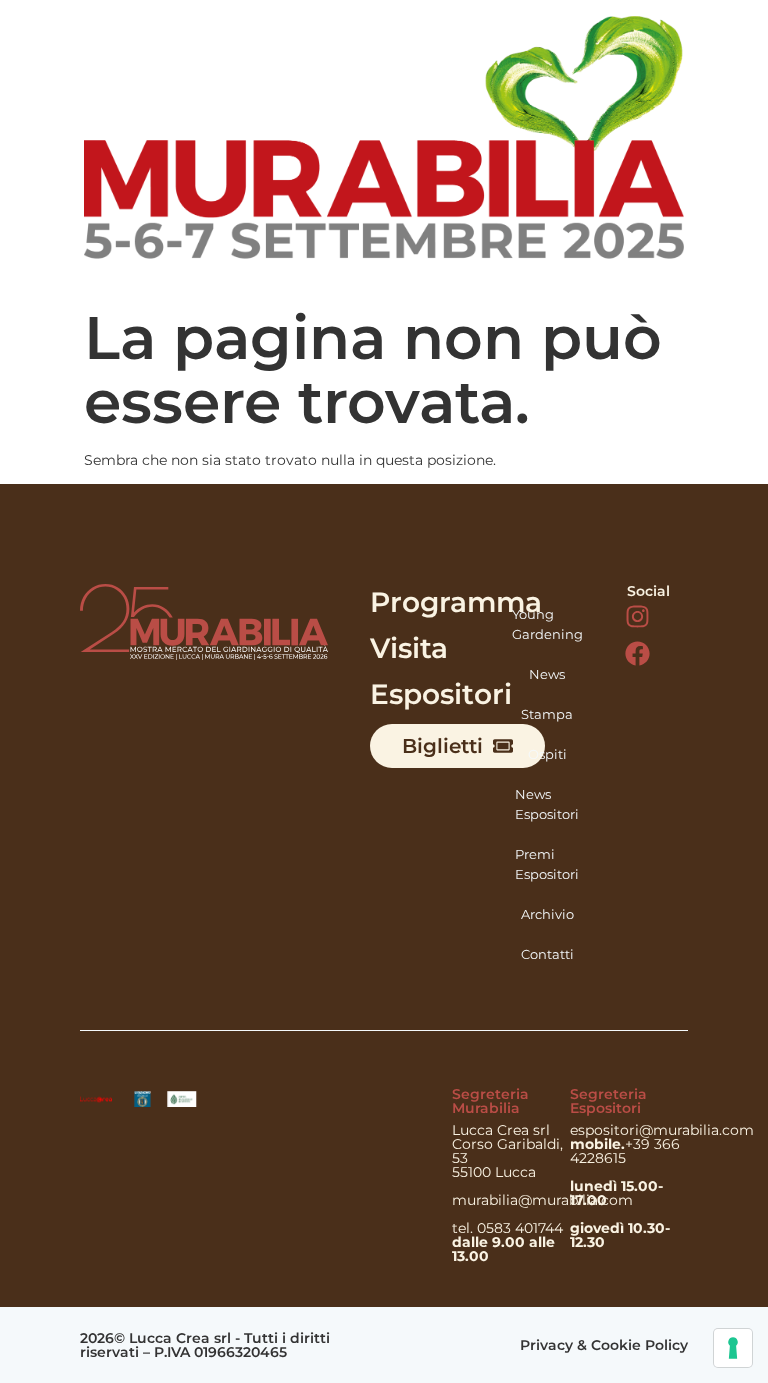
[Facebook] (637, 653)
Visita (409, 648)
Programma (456, 602)
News (547, 674)
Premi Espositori (547, 864)
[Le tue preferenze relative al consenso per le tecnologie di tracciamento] (733, 1348)
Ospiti (547, 754)
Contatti (547, 954)
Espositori (441, 694)
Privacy (546, 1345)
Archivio (547, 914)
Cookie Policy (639, 1345)
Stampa (547, 714)
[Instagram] (637, 616)
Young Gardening (547, 624)
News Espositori (547, 804)
